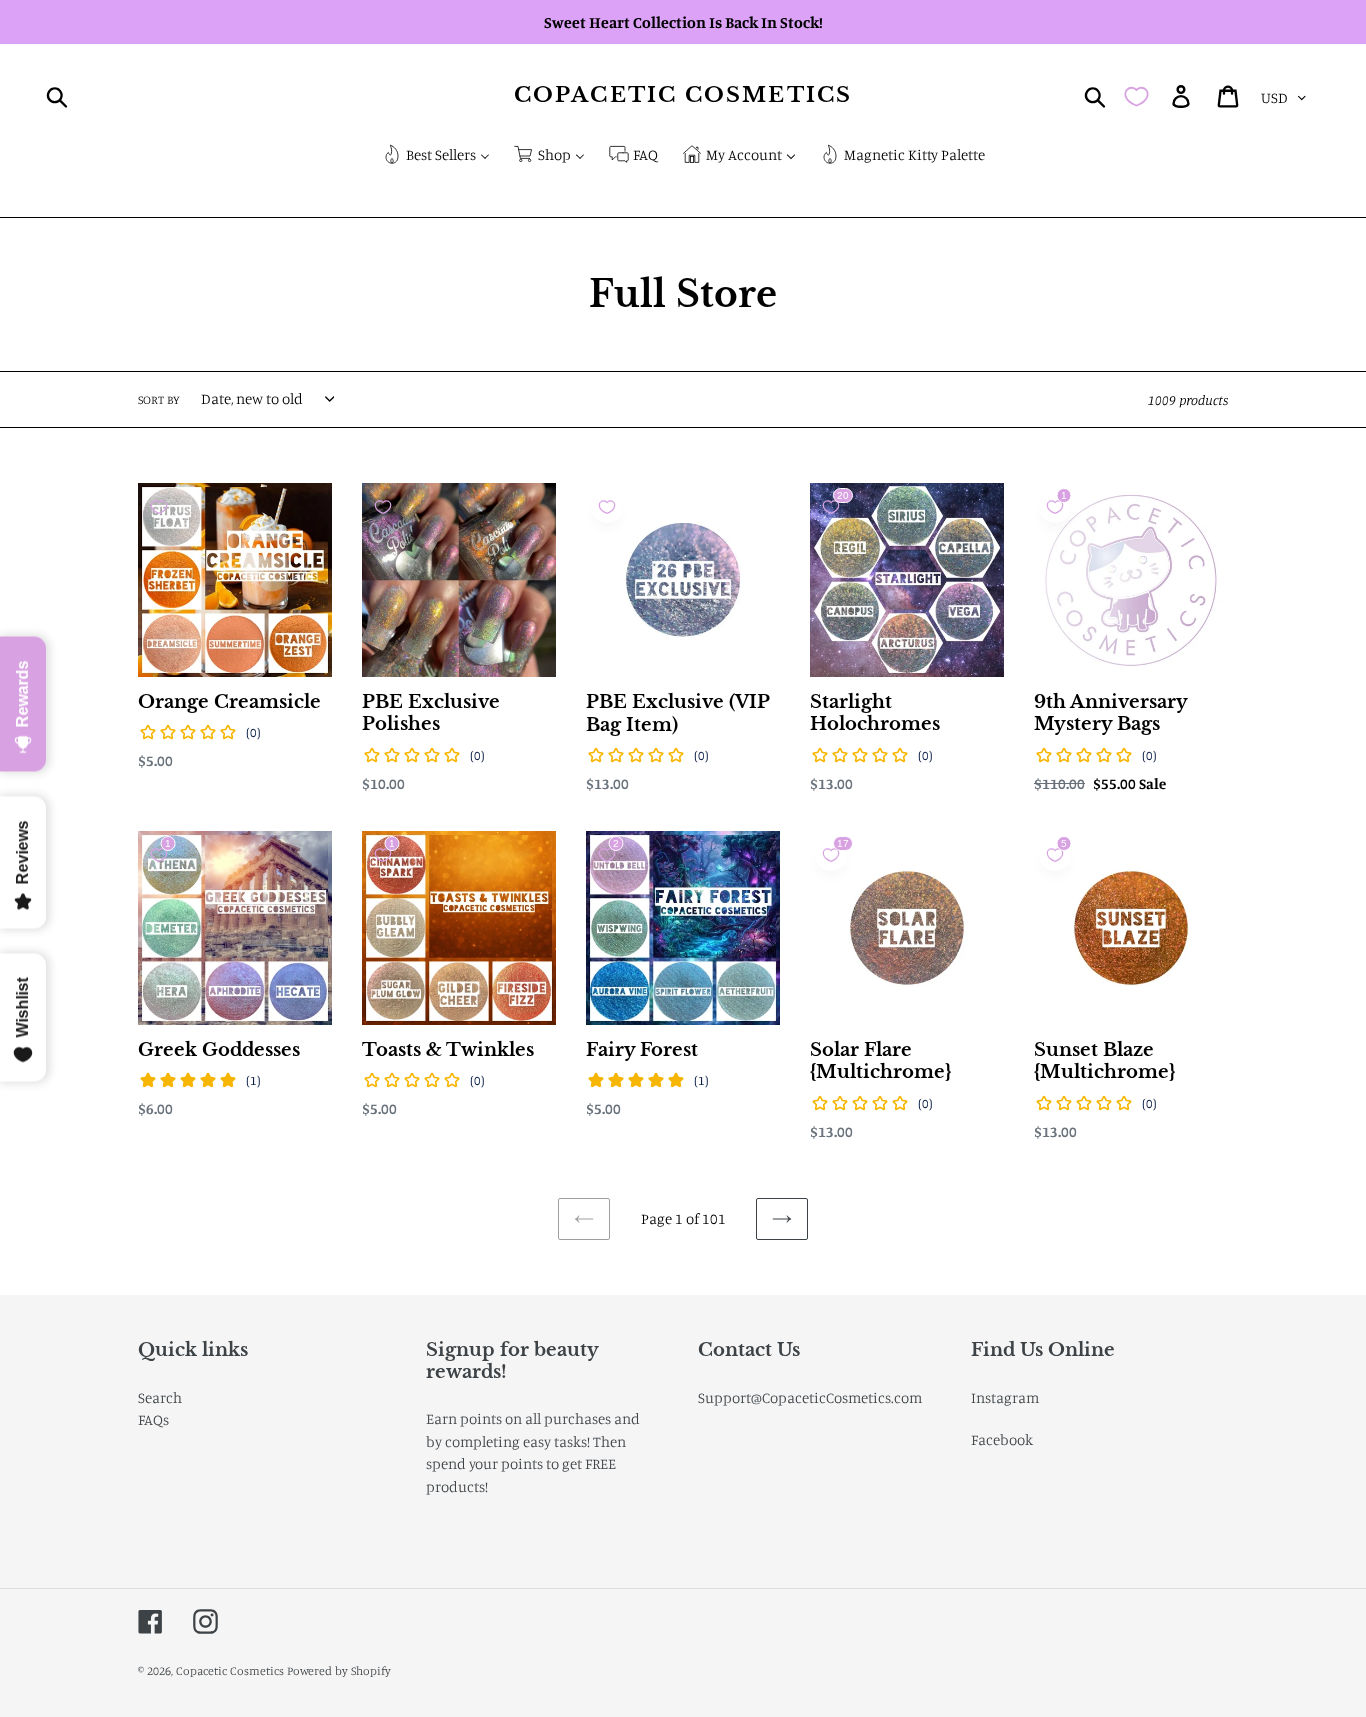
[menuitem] (436, 156)
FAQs (153, 1419)
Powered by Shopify (339, 1670)
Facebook (1002, 1439)
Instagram (1005, 1397)
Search (160, 1397)
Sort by (159, 399)
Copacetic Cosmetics (683, 95)
